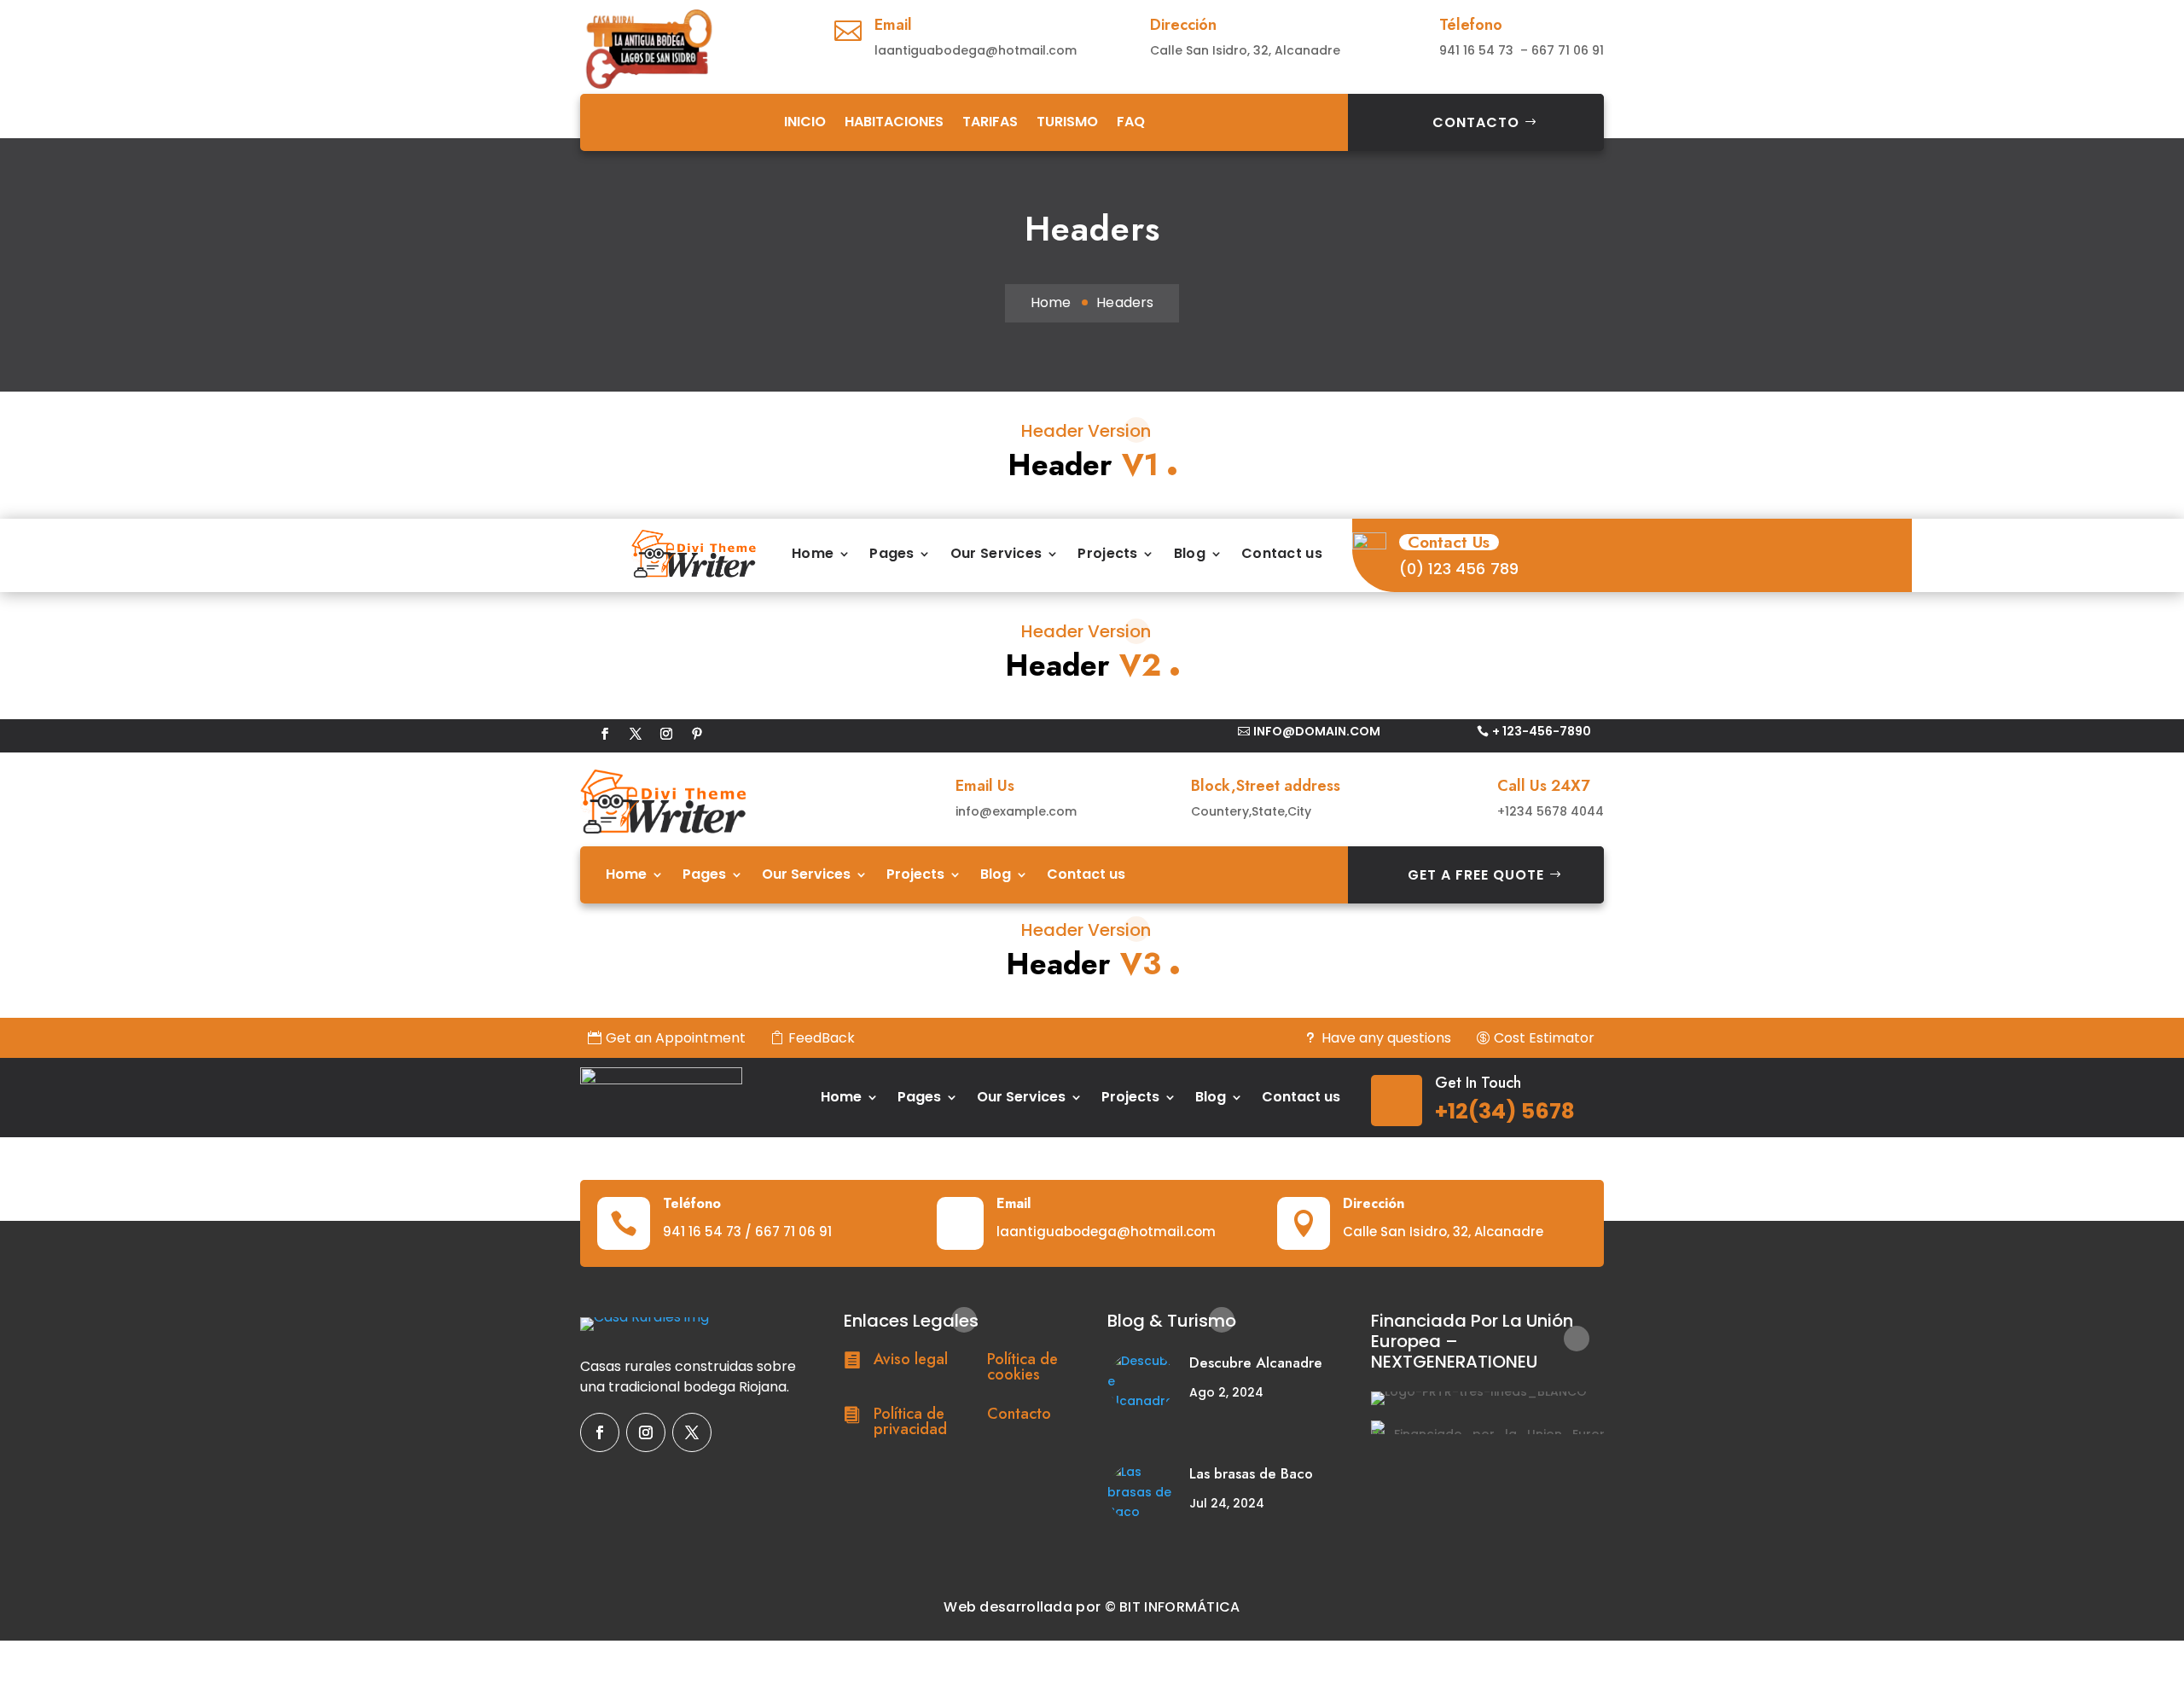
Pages (892, 553)
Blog (1190, 553)
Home (1051, 302)
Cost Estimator (1544, 1038)
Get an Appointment (676, 1038)
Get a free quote (1476, 875)
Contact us (1282, 553)
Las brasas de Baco (1251, 1473)
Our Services (996, 553)
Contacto (1476, 122)
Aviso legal (911, 1359)
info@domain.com (1317, 731)
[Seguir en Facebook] (605, 734)
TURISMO (1067, 122)
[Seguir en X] (636, 734)
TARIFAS (990, 122)
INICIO (805, 122)
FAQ (1131, 122)
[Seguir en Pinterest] (697, 734)
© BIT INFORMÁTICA (1173, 1607)
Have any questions (1386, 1038)
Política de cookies (1022, 1367)
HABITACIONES (894, 122)
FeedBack (822, 1038)
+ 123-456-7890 (1542, 731)
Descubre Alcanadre (1256, 1362)
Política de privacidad (910, 1421)
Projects (1107, 553)
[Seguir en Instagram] (666, 734)
